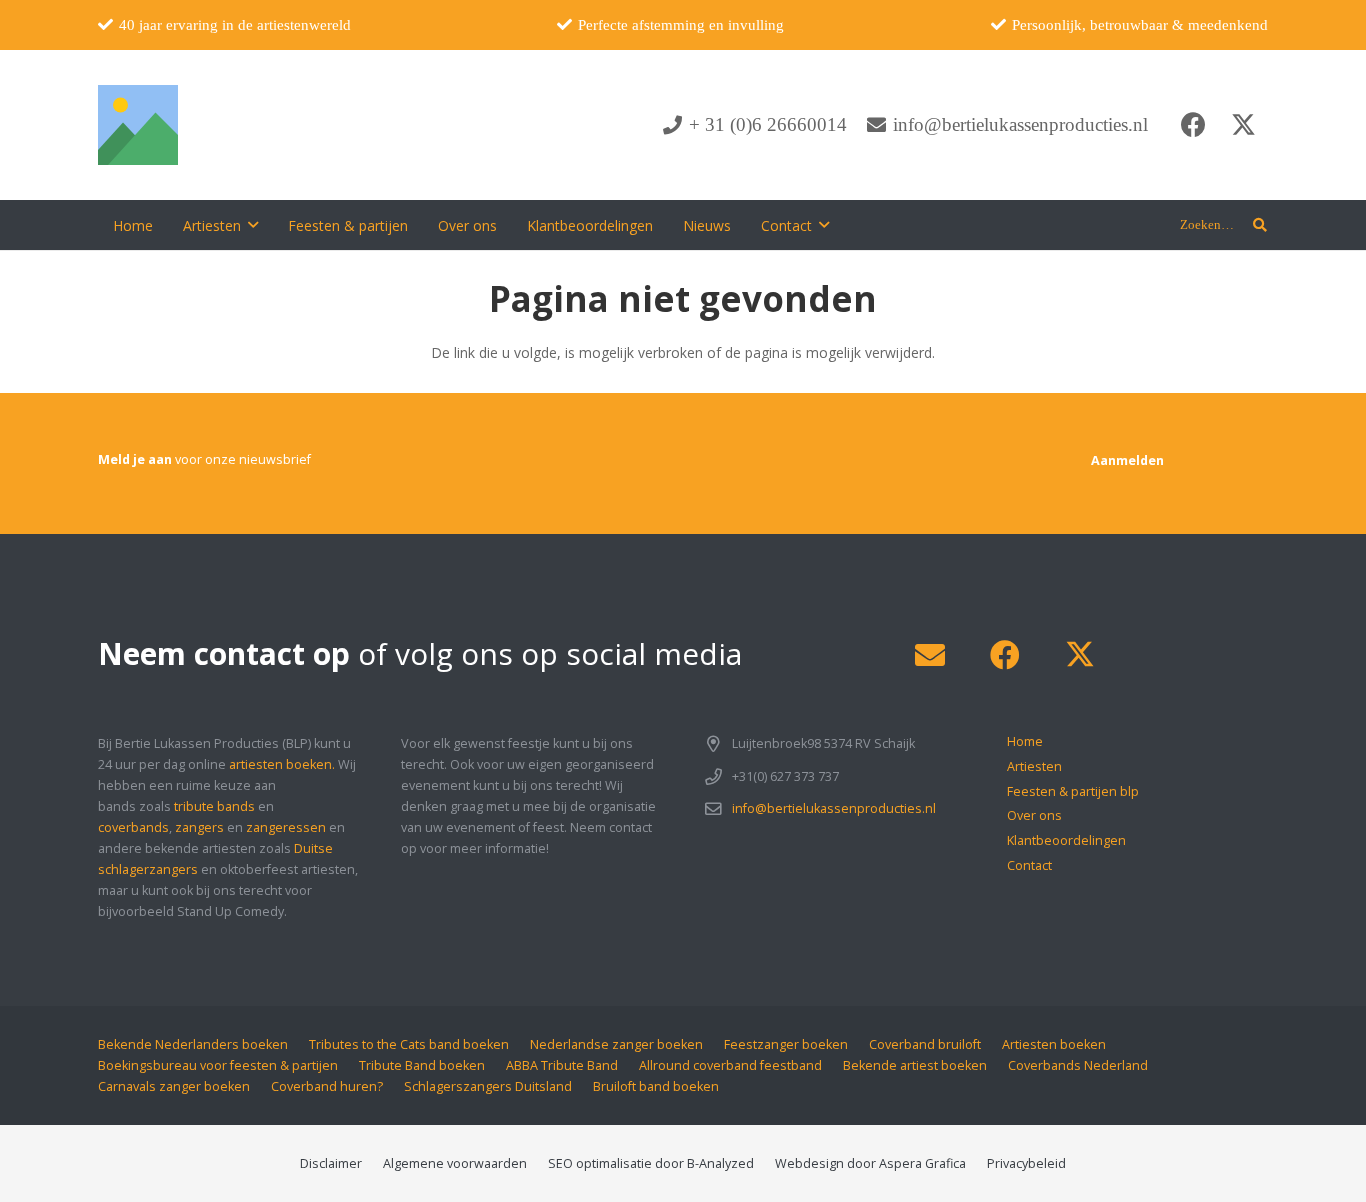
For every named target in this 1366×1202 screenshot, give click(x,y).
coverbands (133, 827)
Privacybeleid (1026, 1163)
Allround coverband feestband (730, 1065)
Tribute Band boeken (422, 1065)
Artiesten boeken (1054, 1044)
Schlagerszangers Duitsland (488, 1086)
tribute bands (214, 806)
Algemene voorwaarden (455, 1163)
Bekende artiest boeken (915, 1065)
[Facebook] (1193, 125)
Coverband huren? (327, 1086)
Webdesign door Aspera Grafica (870, 1163)
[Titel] (138, 125)
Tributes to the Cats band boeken (409, 1044)
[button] (253, 225)
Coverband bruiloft (925, 1044)
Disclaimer (331, 1163)
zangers (199, 827)
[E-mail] (929, 655)
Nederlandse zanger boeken (616, 1044)
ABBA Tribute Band (562, 1065)
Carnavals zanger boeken (174, 1086)
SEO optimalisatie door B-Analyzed (651, 1163)
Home (1025, 741)
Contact (1029, 865)
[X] (1243, 125)
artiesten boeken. (282, 764)
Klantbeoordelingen (1066, 840)
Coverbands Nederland (1078, 1065)
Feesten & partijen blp (1073, 791)
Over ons (1034, 815)
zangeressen (286, 827)
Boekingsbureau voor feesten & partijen (218, 1065)
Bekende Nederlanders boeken (193, 1044)
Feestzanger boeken (786, 1044)
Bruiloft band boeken (656, 1086)
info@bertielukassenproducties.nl (834, 808)
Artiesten (1034, 766)
